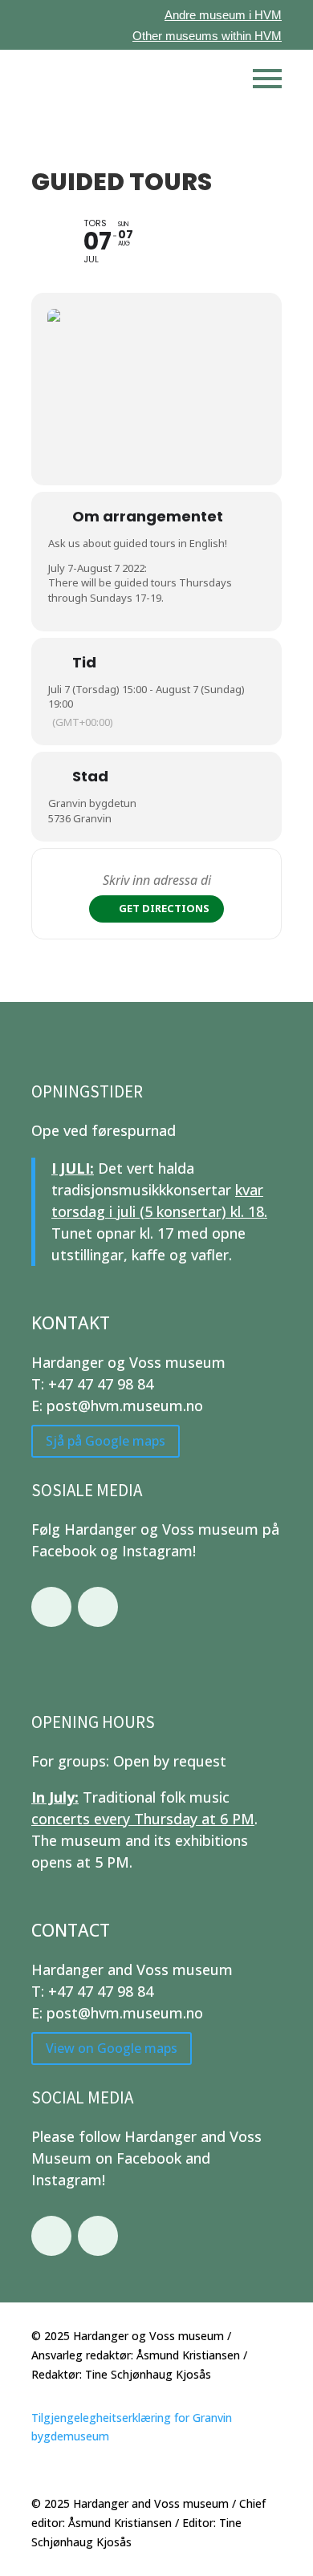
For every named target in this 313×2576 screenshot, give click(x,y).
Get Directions (164, 908)
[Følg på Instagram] (98, 1607)
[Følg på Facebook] (51, 1607)
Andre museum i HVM (223, 15)
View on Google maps (112, 2048)
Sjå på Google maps (106, 1441)
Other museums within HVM (207, 36)
